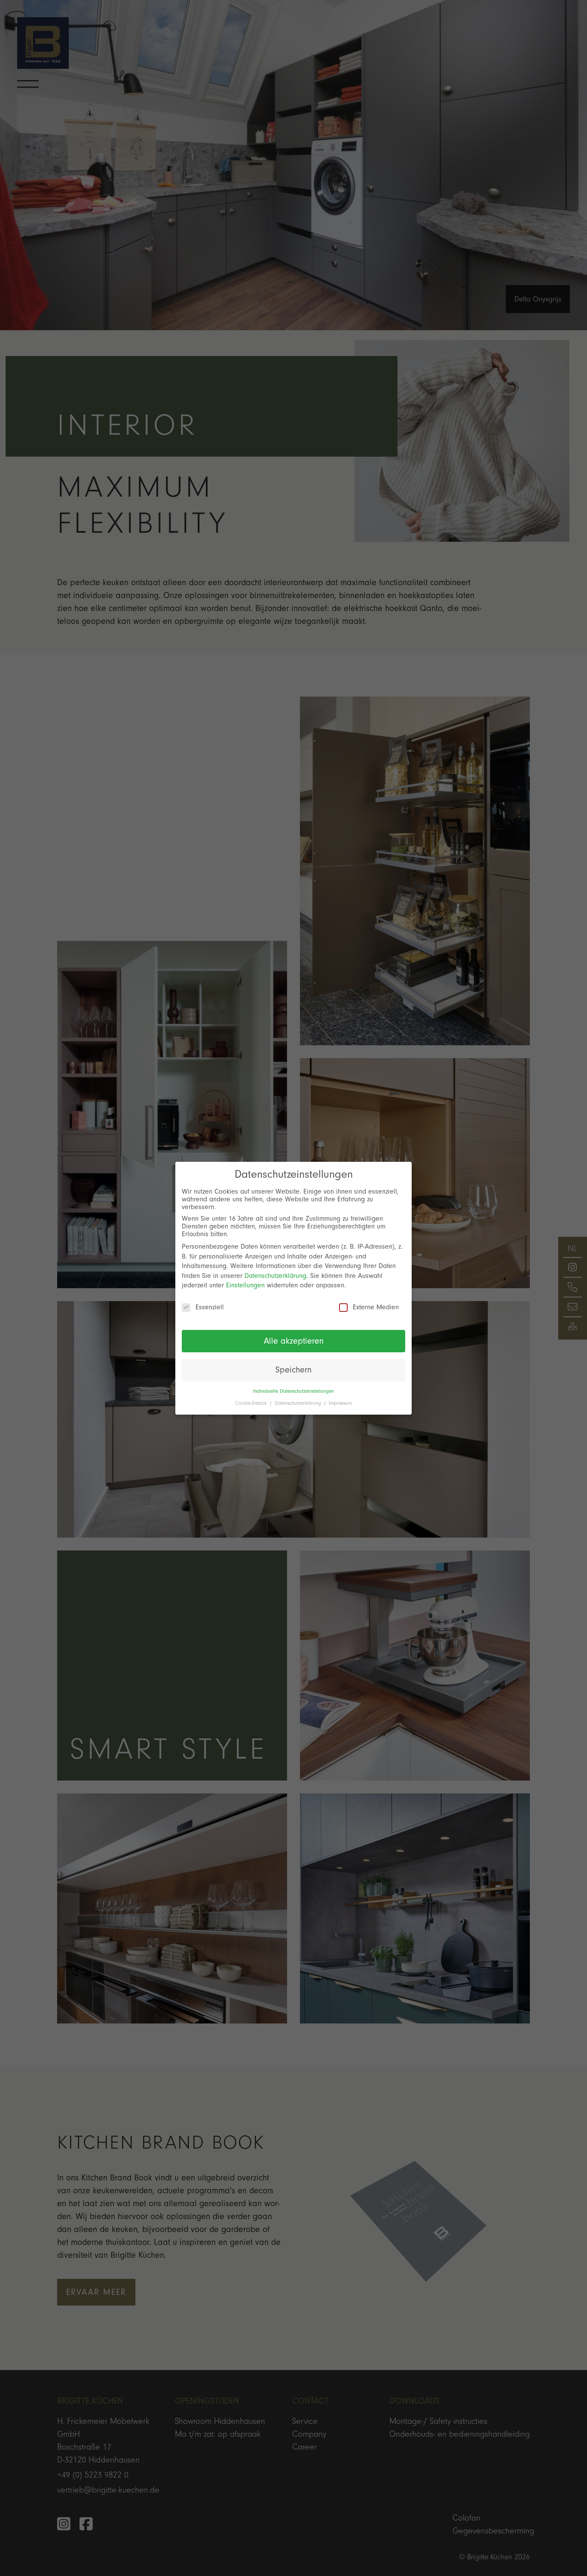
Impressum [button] (340, 1403)
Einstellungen (245, 1285)
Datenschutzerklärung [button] (299, 1403)
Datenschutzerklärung (275, 1276)
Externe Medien (376, 1307)
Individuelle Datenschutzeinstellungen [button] (293, 1391)
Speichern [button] (293, 1370)
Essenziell (210, 1307)
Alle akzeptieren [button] (294, 1341)
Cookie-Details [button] (252, 1403)
